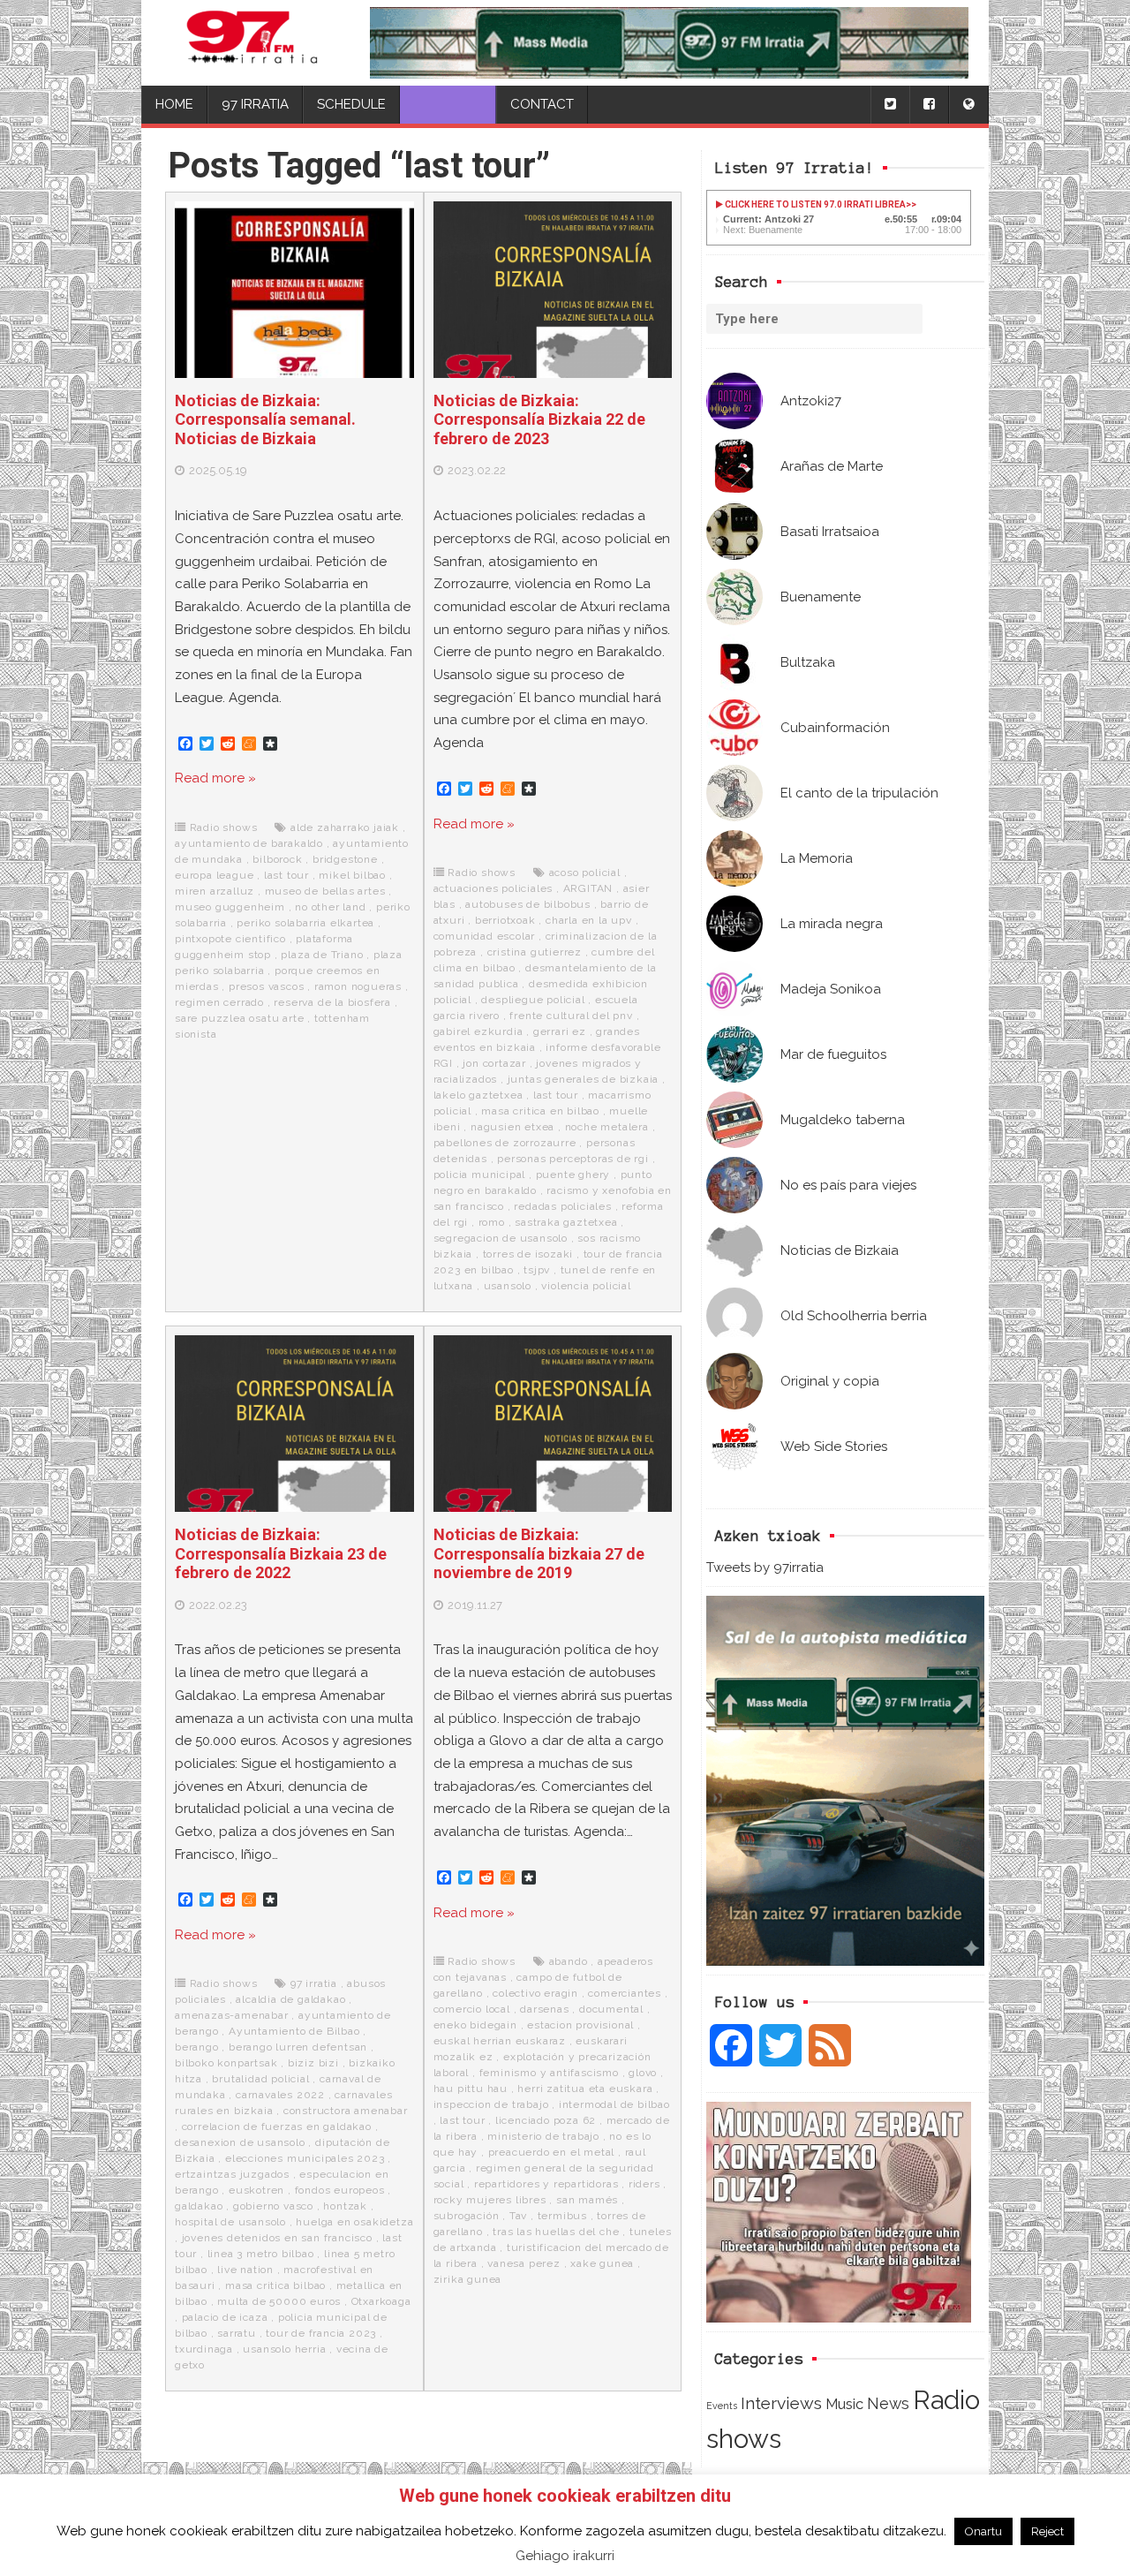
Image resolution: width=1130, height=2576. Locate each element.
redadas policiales (562, 1206)
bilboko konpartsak (226, 2063)
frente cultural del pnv (571, 1016)
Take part (448, 104)
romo (492, 1222)
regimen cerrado (219, 1002)
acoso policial (585, 873)
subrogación (467, 2216)
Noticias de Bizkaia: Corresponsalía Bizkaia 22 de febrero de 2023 (539, 419)
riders (644, 2184)
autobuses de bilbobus (528, 904)
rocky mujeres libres (490, 2200)
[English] (968, 105)
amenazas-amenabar (232, 2015)
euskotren (256, 2190)
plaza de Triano (322, 955)
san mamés (587, 2200)
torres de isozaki (528, 1254)
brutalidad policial (260, 2079)
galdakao (199, 2206)
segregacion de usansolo (501, 1238)
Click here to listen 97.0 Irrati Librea (814, 204)
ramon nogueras (358, 986)
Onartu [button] (983, 2531)
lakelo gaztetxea (478, 1095)
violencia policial (586, 1286)
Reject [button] (1047, 2531)
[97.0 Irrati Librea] (252, 43)
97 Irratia (255, 104)
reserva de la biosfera (332, 1002)
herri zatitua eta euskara (585, 2089)
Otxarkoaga (381, 2301)
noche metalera (607, 1127)
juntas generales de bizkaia (584, 1079)
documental (611, 2009)
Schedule (351, 104)
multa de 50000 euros (279, 2301)
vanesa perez (524, 2263)
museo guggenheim (230, 907)
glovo (643, 2073)
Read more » (215, 778)
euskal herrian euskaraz (500, 2041)
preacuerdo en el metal (552, 2152)
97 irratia (314, 1983)
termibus (562, 2216)
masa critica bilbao (275, 2285)
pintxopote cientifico (230, 939)
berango (197, 2047)
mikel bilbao (352, 875)
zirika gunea (468, 2279)
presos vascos (266, 986)
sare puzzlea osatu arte (239, 1018)
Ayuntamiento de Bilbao (294, 2031)
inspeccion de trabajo (491, 2104)
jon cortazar (494, 1063)
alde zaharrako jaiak (345, 827)
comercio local (472, 2009)
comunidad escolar (485, 936)
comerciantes (625, 1993)
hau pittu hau (471, 2089)
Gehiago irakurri (565, 2556)
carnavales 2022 (280, 2095)
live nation (245, 2270)
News (888, 2403)
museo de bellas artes (325, 891)
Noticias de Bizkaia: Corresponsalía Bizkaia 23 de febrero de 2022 (281, 1553)
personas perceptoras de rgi (573, 1159)
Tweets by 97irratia (765, 1568)
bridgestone (345, 859)
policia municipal (480, 1175)
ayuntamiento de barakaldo (249, 843)
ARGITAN (588, 888)
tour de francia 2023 (321, 2333)
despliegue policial (533, 1000)
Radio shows (224, 827)
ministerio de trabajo (543, 2136)
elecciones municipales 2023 (305, 2158)
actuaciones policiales (493, 888)
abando (569, 1961)
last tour (286, 875)
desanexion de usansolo (240, 2142)
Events (722, 2406)
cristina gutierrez (535, 952)
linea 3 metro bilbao (261, 2254)
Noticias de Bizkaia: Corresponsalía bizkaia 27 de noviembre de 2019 (539, 1553)
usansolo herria (284, 2349)
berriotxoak (505, 920)
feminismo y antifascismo (549, 2073)
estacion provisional (580, 2025)
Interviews (781, 2403)
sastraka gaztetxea (566, 1222)
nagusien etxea (512, 1127)
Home (174, 104)
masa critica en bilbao (540, 1111)
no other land (330, 907)
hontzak (345, 2206)
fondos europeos (340, 2190)
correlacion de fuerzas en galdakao (277, 2127)
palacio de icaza (225, 2317)
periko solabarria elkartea (305, 923)
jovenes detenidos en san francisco (277, 2238)
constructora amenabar (346, 2111)
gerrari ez (560, 1031)
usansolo (508, 1286)
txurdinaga (204, 2349)
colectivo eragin (535, 1993)
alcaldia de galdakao (290, 1999)
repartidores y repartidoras (546, 2184)
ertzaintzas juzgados (232, 2174)
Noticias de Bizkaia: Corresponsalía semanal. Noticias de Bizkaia (265, 419)
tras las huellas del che (556, 2232)
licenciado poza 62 (546, 2120)
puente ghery (573, 1175)
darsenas (544, 2009)
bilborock (277, 859)
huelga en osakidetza (354, 2222)
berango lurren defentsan (298, 2047)
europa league (214, 875)
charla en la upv (589, 920)
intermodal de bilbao (614, 2104)
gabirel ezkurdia (478, 1031)
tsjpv (537, 1270)
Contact (542, 104)
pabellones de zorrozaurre (505, 1143)
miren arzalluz (215, 891)
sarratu (237, 2333)
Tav (518, 2216)
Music (844, 2404)
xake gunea (602, 2263)
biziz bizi (313, 2063)
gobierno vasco (273, 2206)
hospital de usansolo (230, 2222)
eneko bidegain (475, 2025)
